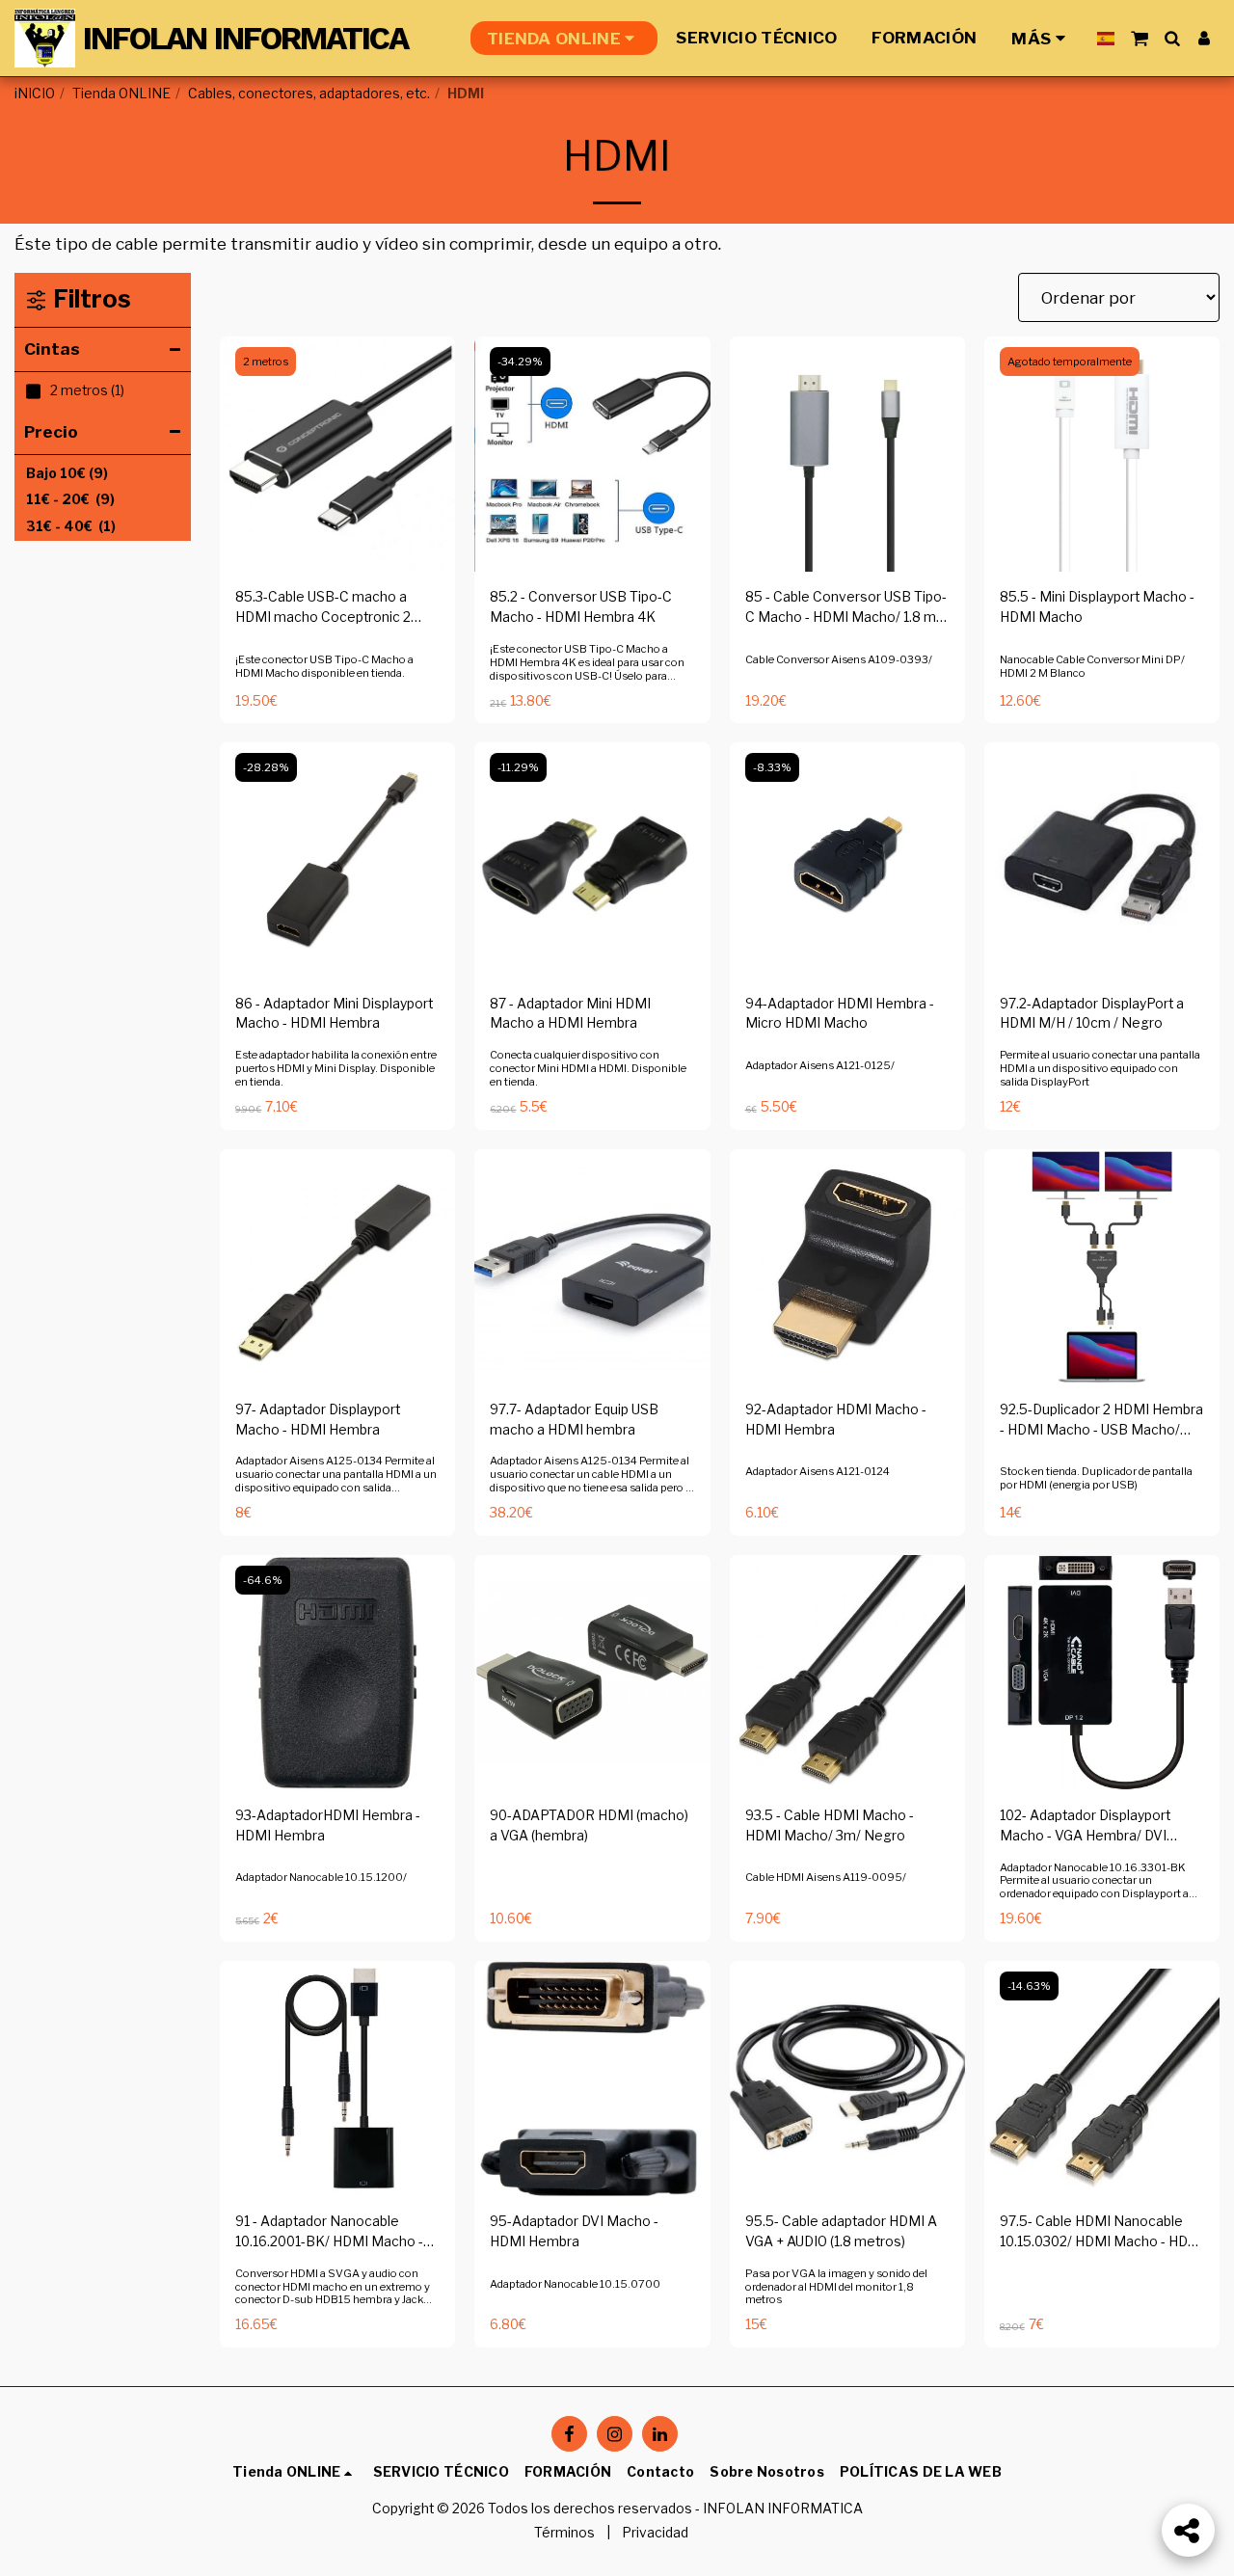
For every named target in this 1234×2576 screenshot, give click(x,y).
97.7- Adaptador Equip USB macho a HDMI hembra (574, 1420)
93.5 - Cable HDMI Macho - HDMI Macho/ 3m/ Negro (830, 1825)
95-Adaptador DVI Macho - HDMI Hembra (574, 2231)
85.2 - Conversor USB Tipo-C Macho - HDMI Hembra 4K (581, 607)
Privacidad (655, 2533)
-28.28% (266, 767)
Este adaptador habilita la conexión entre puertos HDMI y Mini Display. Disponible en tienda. (336, 1068)
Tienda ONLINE (121, 94)
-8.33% (772, 767)
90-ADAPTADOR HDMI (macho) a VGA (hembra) (589, 1825)
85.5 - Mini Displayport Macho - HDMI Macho (1097, 607)
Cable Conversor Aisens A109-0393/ (839, 659)
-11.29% (518, 767)
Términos (564, 2533)
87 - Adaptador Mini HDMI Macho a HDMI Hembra (570, 1014)
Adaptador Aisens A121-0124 (818, 1471)
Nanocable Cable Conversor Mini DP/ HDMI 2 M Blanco (1092, 666)
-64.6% (263, 1580)
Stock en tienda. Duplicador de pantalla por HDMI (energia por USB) (1096, 1478)
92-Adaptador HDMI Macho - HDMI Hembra (836, 1420)
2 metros (266, 362)
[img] (337, 454)
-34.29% (520, 362)
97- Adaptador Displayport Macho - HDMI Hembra (318, 1420)
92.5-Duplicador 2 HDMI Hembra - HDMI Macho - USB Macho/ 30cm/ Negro (1101, 1421)
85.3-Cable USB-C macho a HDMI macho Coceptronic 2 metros (323, 608)
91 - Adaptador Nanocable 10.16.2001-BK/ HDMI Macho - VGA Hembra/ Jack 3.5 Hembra (332, 2233)
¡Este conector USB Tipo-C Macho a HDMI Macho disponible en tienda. (324, 666)
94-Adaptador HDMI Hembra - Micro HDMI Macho (840, 1014)
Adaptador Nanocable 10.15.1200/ (321, 1877)
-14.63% (1029, 1986)
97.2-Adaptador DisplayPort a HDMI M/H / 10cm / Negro (1092, 1014)
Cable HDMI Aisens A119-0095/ (826, 1877)
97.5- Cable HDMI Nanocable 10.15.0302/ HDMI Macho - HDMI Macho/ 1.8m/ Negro (1102, 2233)
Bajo (67, 473)
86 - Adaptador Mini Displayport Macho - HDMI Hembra (334, 1014)
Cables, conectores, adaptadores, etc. (309, 94)
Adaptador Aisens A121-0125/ (820, 1065)
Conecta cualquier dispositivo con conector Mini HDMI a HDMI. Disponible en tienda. (588, 1068)
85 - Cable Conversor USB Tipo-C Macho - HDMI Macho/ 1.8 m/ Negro (846, 608)
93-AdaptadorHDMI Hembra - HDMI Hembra (328, 1825)
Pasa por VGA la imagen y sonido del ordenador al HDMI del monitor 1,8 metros (836, 2287)
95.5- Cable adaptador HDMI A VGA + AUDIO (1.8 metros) (841, 2231)
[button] (1139, 38)
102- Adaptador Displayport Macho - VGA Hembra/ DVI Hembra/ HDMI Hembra (1085, 1827)
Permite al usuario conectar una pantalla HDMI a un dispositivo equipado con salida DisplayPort (1100, 1068)
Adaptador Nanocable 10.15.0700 (575, 2284)
